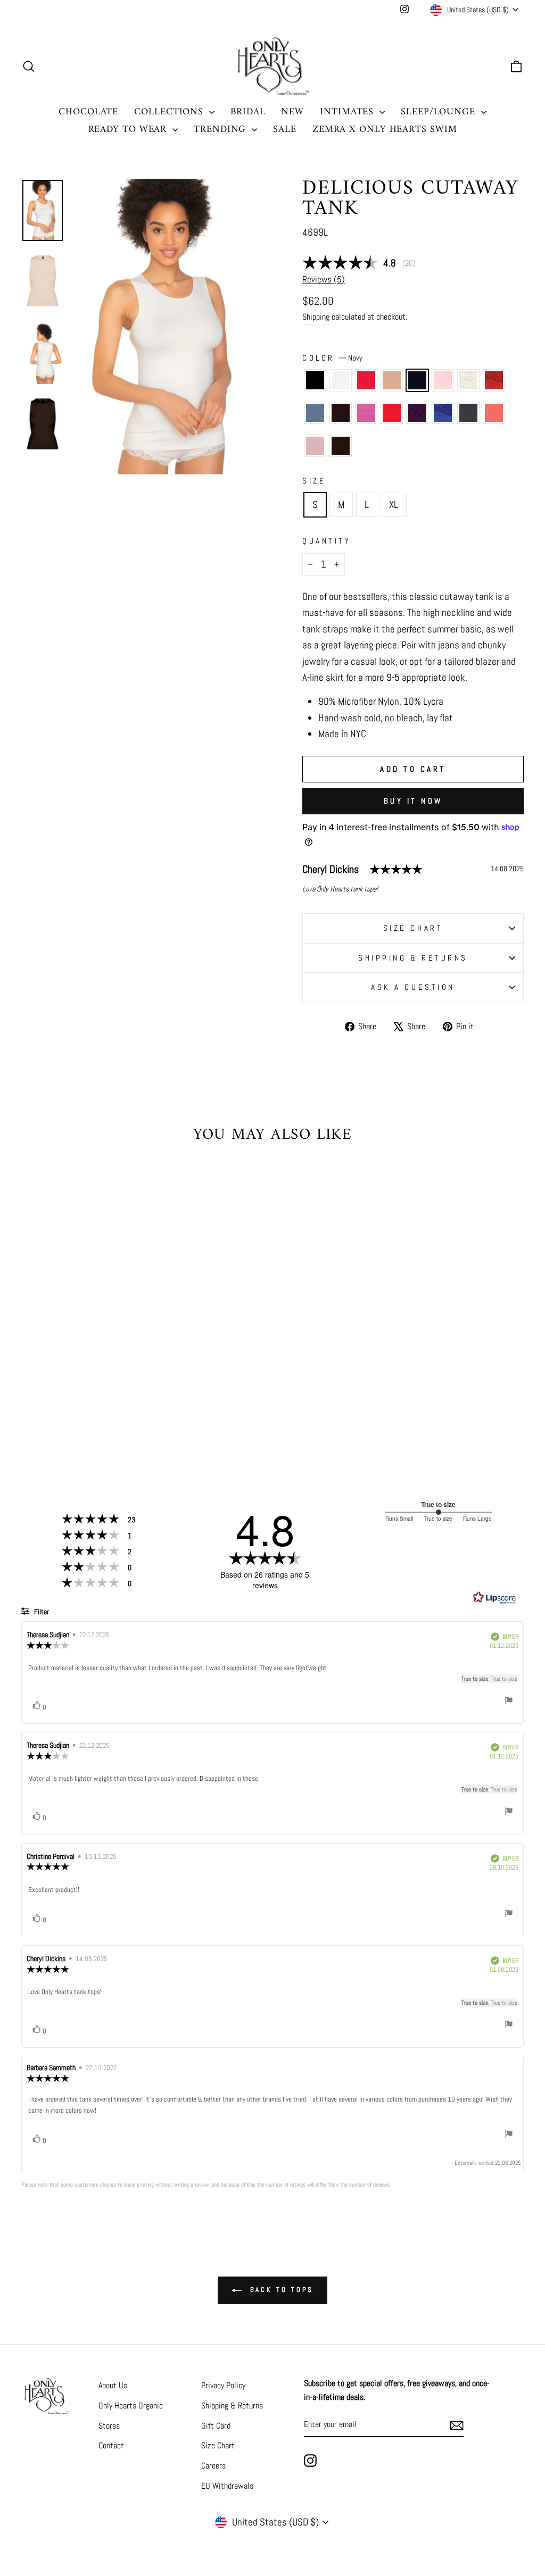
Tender (315, 446)
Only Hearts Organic (131, 2406)
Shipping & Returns (413, 958)
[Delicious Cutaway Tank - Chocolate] (87, 1417)
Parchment (392, 380)
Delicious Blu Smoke (315, 413)
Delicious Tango (494, 380)
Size (314, 481)
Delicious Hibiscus (392, 413)
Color (332, 358)
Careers (213, 2466)
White (341, 380)
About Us (113, 2385)
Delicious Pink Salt (443, 380)
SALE (285, 130)
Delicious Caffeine (341, 413)
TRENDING (221, 130)
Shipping (316, 317)
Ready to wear (129, 130)
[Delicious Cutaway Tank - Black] (30, 1393)
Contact (111, 2445)
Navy (417, 380)
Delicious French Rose (366, 413)
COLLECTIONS (170, 112)
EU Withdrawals (227, 2486)
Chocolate (341, 446)
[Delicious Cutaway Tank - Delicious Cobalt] (101, 1405)
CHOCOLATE (88, 112)
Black (315, 380)
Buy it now (413, 801)
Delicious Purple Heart (417, 413)
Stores (109, 2426)
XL (394, 505)
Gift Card (216, 2426)
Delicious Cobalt (443, 413)
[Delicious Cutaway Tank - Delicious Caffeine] (44, 1405)
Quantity (327, 541)
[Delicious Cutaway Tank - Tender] (73, 1417)
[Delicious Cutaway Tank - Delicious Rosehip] (58, 1393)
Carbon (468, 413)
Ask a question (413, 987)
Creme (468, 380)
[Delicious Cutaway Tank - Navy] (87, 1393)
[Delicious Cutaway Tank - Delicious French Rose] (58, 1405)
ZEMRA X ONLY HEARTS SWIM (385, 130)
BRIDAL (248, 112)
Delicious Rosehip (366, 380)
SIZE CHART (413, 928)
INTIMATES (348, 112)
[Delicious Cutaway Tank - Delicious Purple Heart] (87, 1405)
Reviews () (324, 279)
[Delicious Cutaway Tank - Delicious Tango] (130, 1393)
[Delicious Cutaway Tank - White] (44, 1393)
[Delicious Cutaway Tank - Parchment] (73, 1393)
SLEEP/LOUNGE (440, 112)
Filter (41, 1612)
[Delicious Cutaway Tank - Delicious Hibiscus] (73, 1405)
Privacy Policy (223, 2385)
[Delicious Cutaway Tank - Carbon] (116, 1405)
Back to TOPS (280, 2290)
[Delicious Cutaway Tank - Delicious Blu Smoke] (30, 1405)
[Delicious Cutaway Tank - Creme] (116, 1393)
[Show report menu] (509, 1702)
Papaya (494, 413)
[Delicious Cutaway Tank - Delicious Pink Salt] (101, 1393)
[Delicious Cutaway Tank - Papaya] (130, 1405)
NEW (292, 112)
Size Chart (218, 2445)
